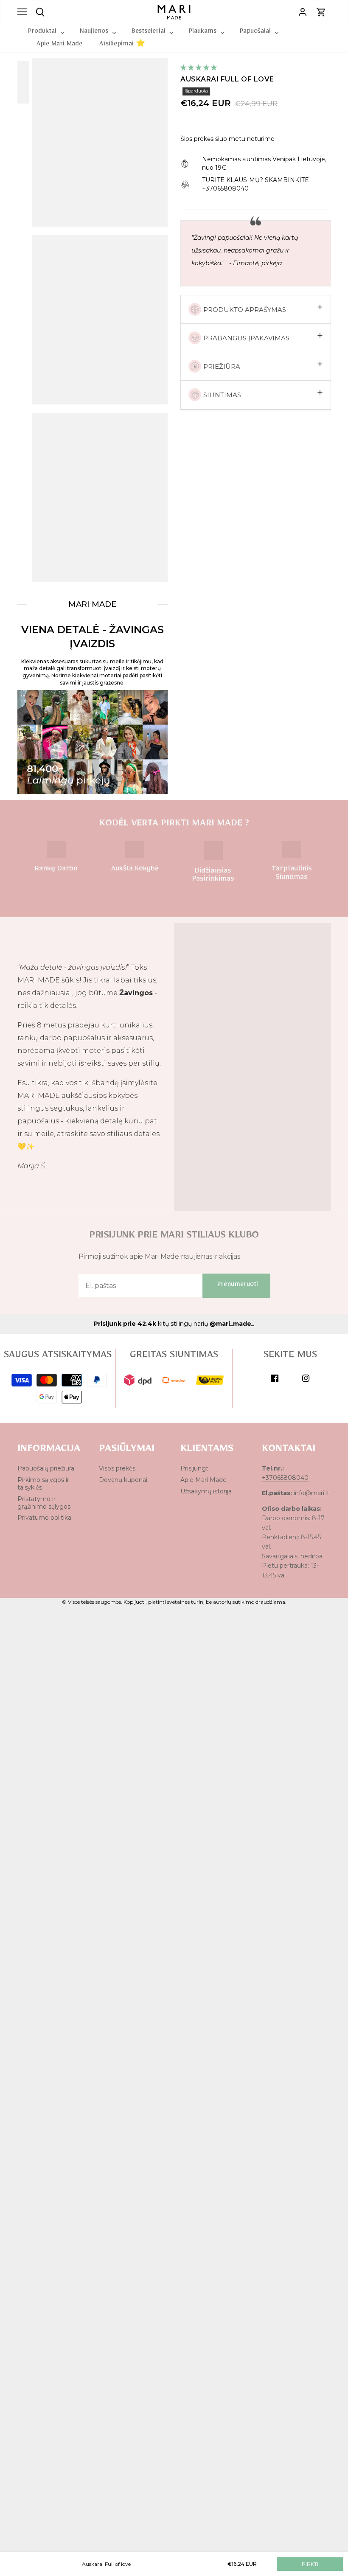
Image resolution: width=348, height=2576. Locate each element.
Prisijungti (195, 1468)
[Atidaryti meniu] (22, 12)
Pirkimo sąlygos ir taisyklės (43, 1484)
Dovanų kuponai (123, 1480)
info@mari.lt (312, 1493)
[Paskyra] (303, 12)
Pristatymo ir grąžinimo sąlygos (44, 1503)
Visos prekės (117, 1468)
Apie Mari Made (203, 1480)
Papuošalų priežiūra (46, 1468)
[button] (199, 67)
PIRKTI (310, 2564)
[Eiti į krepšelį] (321, 12)
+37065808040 (285, 1478)
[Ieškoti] (40, 11)
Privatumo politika (44, 1518)
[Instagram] (306, 1378)
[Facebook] (275, 1378)
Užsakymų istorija (206, 1491)
